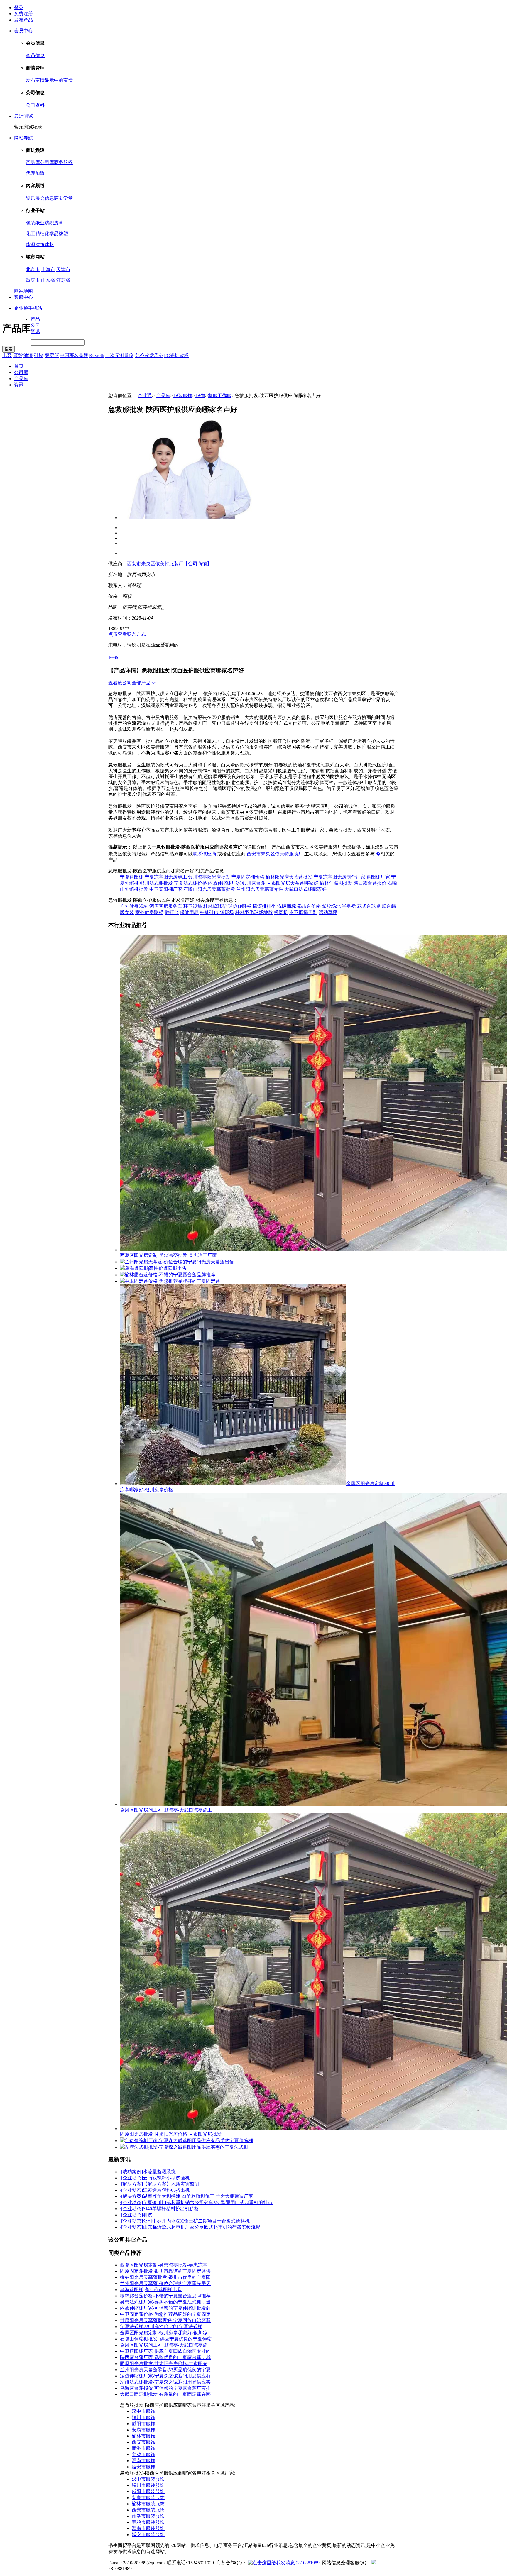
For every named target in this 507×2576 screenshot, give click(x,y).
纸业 (40, 223)
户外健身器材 (134, 906)
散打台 (172, 912)
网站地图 (23, 291)
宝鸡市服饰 (143, 2454)
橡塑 (63, 234)
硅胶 (39, 355)
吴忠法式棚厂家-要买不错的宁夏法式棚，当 (165, 2302)
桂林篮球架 (215, 906)
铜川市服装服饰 (148, 2485)
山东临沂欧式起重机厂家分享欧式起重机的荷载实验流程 (202, 2227)
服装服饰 (183, 396)
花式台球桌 (369, 906)
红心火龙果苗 (149, 355)
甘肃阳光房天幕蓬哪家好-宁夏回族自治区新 (165, 2320)
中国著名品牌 (74, 355)
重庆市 (33, 280)
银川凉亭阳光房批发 (209, 877)
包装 (31, 223)
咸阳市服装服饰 (148, 2491)
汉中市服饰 (143, 2411)
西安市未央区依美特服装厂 (275, 854)
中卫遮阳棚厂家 (166, 889)
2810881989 (308, 2563)
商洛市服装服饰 (148, 2516)
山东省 (48, 280)
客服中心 (23, 297)
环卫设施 (193, 906)
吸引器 (52, 355)
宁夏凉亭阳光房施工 (166, 877)
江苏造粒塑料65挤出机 (166, 2190)
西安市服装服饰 (148, 2510)
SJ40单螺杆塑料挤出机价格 (171, 2209)
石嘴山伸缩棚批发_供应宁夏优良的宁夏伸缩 (166, 2339)
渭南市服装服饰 (148, 2528)
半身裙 (349, 906)
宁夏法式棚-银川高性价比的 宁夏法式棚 (161, 2327)
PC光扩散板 (176, 355)
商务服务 (63, 162)
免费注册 (23, 14)
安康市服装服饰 (148, 2498)
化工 (31, 234)
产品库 (33, 162)
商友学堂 (63, 198)
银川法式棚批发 (156, 883)
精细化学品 (47, 234)
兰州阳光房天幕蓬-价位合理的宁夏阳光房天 (165, 2283)
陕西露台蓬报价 (370, 883)
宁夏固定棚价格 (248, 877)
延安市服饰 (143, 2467)
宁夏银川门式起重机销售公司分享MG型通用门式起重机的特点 (208, 2202)
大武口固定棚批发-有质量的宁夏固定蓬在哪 (165, 2394)
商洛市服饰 (143, 2448)
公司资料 (35, 105)
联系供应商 (205, 854)
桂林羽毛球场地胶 (254, 912)
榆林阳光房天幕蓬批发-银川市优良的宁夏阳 (165, 2277)
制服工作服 (220, 396)
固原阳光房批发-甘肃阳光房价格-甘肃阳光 (164, 2363)
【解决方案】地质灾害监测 (171, 2184)
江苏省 (63, 280)
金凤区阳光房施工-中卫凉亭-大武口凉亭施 (164, 2345)
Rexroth (97, 355)
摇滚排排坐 (264, 906)
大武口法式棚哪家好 (305, 889)
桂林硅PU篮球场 (217, 912)
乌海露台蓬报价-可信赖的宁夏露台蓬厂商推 (165, 2388)
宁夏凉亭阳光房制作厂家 (339, 877)
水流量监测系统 (159, 2172)
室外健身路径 (149, 912)
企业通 (145, 396)
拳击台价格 (309, 906)
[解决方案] (131, 2184)
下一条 (113, 657)
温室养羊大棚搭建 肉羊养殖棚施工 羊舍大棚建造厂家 (198, 2196)
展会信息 (45, 198)
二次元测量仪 (119, 355)
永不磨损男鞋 (303, 912)
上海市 (48, 269)
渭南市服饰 (143, 2461)
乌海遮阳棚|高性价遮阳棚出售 (151, 2290)
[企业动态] (131, 2178)
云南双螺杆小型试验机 (166, 2178)
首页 (19, 366)
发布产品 (23, 20)
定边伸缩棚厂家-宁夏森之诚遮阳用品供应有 (165, 2376)
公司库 (47, 162)
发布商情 (35, 80)
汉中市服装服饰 (148, 2479)
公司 (35, 325)
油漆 (28, 355)
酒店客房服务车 (166, 906)
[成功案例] (131, 2172)
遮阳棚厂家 (378, 877)
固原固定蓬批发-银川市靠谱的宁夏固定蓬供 (165, 2271)
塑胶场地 (331, 906)
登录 (19, 7)
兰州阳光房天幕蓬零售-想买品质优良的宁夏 (165, 2370)
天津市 (63, 269)
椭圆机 (281, 912)
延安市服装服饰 (148, 2534)
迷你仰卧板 (240, 906)
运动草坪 (328, 912)
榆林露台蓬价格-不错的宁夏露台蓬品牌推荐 (165, 2296)
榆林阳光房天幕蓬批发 (289, 877)
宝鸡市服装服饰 (148, 2522)
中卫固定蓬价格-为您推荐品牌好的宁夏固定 (165, 2314)
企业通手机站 (28, 308)
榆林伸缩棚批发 (336, 883)
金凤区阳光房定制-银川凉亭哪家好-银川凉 (164, 2333)
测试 (148, 2215)
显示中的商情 (59, 80)
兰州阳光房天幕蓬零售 (260, 889)
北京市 (33, 269)
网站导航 (23, 138)
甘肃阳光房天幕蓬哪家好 (293, 883)
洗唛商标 (287, 906)
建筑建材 (45, 244)
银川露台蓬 (254, 883)
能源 (31, 244)
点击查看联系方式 (127, 634)
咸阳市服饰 (143, 2424)
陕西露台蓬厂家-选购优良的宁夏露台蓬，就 (165, 2357)
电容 (7, 355)
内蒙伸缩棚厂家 (224, 883)
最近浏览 (23, 116)
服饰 (200, 396)
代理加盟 (35, 173)
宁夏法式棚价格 (190, 883)
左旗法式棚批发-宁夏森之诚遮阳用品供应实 (165, 2382)
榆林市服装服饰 (148, 2504)
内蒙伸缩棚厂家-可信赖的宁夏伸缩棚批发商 (165, 2308)
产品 (35, 319)
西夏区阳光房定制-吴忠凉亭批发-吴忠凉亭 (164, 2265)
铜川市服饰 (143, 2417)
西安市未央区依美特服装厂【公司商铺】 (169, 564)
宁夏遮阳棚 (132, 877)
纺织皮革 (54, 223)
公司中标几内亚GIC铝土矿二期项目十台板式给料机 (196, 2221)
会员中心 (23, 31)
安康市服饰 (143, 2430)
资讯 (31, 198)
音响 (18, 355)
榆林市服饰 (143, 2436)
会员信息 (35, 56)
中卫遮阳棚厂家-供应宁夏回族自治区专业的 (165, 2351)
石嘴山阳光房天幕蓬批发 (209, 889)
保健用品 (189, 912)
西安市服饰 (143, 2442)
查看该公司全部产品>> (132, 683)
